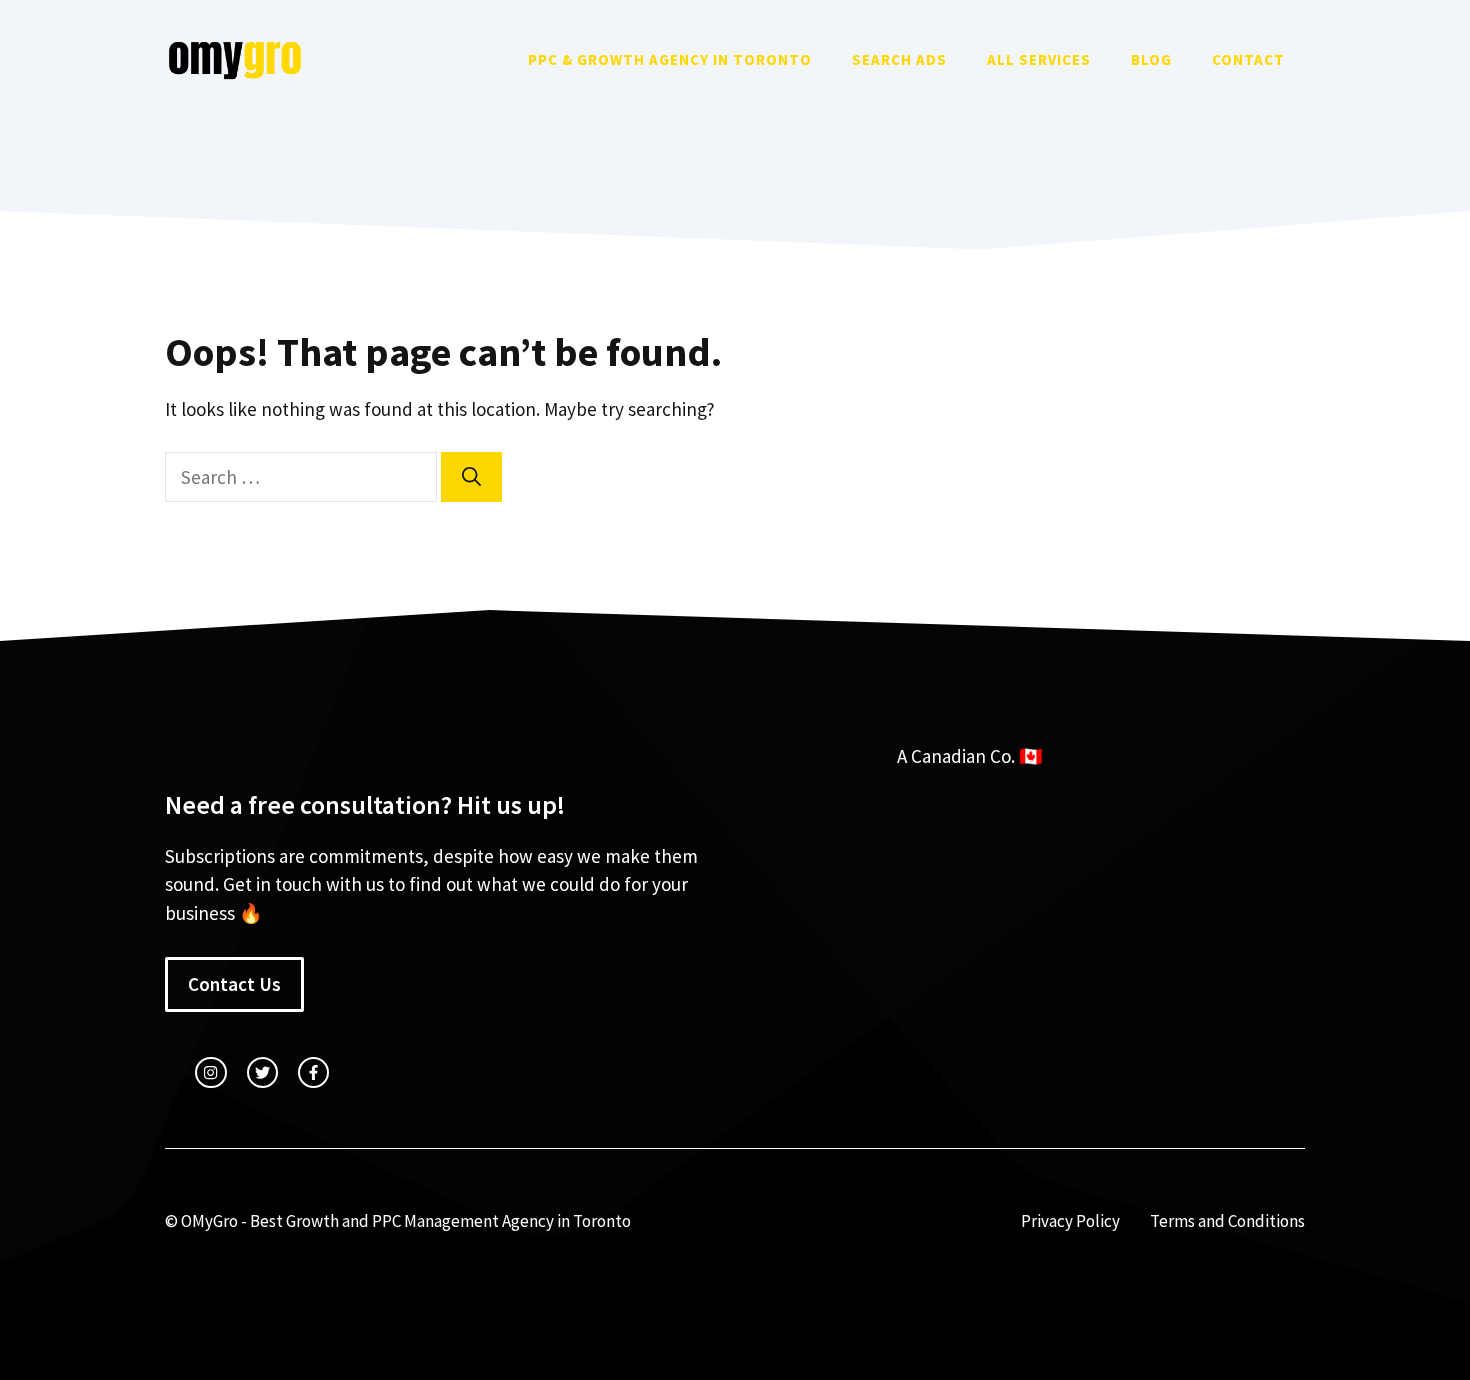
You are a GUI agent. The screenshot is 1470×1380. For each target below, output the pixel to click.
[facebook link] (313, 1072)
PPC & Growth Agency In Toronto (670, 59)
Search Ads (899, 59)
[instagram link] (210, 1072)
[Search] (471, 477)
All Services (1039, 59)
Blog (1151, 59)
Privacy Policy (1070, 1221)
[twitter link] (262, 1072)
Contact (1248, 59)
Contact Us (234, 984)
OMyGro (209, 1221)
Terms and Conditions (1227, 1221)
